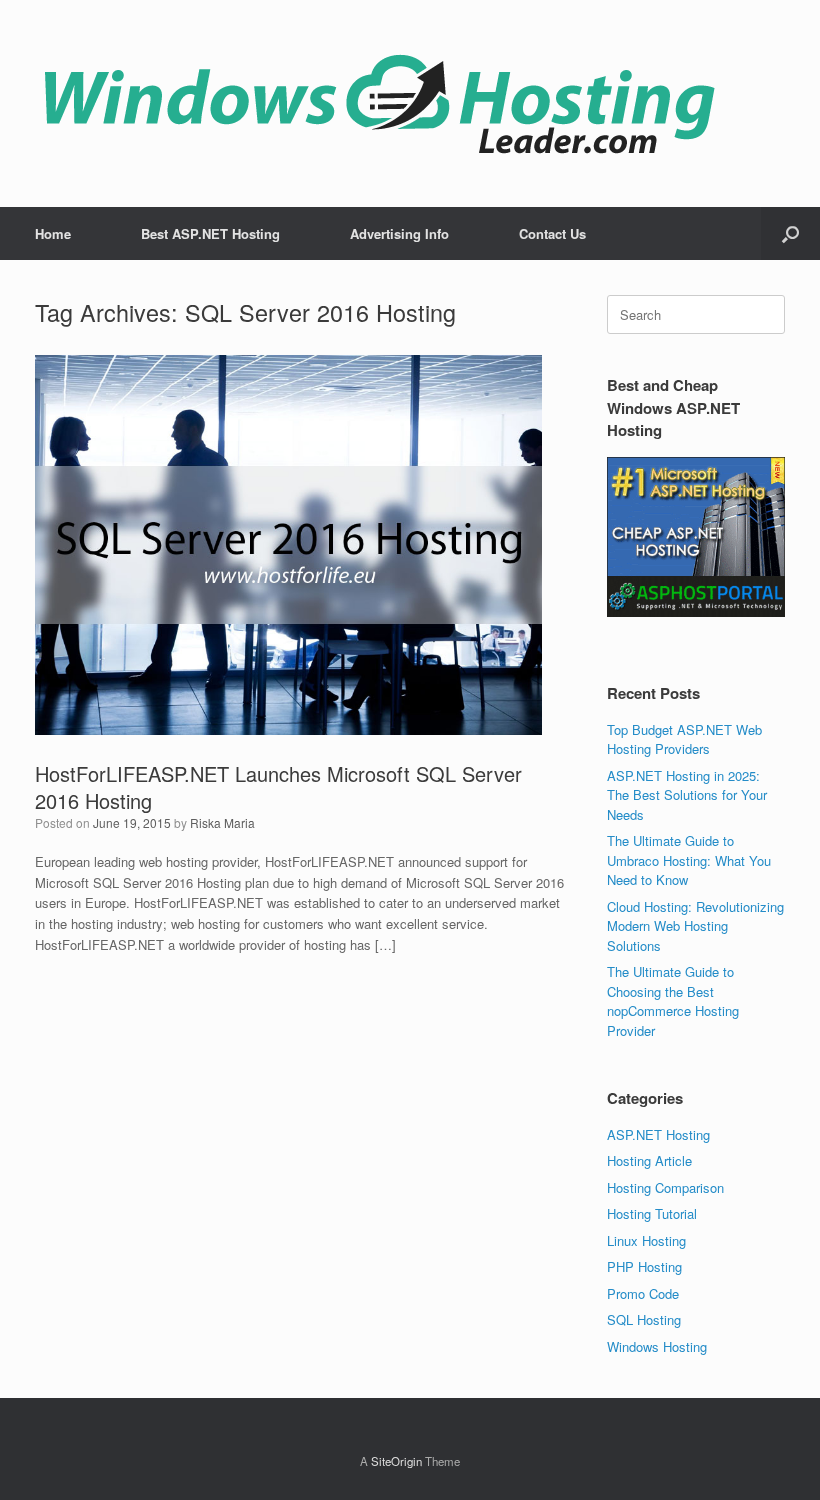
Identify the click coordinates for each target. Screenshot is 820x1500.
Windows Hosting (657, 1346)
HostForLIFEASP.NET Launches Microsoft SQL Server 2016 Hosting (278, 787)
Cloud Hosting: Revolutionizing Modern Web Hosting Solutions (695, 926)
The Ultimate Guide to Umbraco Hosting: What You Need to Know (689, 860)
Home (53, 233)
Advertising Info (399, 233)
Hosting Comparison (665, 1187)
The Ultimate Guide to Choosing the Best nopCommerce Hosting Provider (673, 1001)
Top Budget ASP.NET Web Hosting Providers (684, 739)
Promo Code (643, 1293)
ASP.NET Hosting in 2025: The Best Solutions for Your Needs (687, 795)
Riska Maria (222, 822)
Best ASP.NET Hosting (210, 233)
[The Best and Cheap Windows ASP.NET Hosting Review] (379, 103)
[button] (790, 233)
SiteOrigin (396, 1461)
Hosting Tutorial (652, 1213)
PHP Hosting (644, 1266)
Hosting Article (649, 1160)
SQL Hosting (644, 1319)
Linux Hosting (646, 1240)
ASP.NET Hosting (658, 1134)
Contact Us (552, 233)
